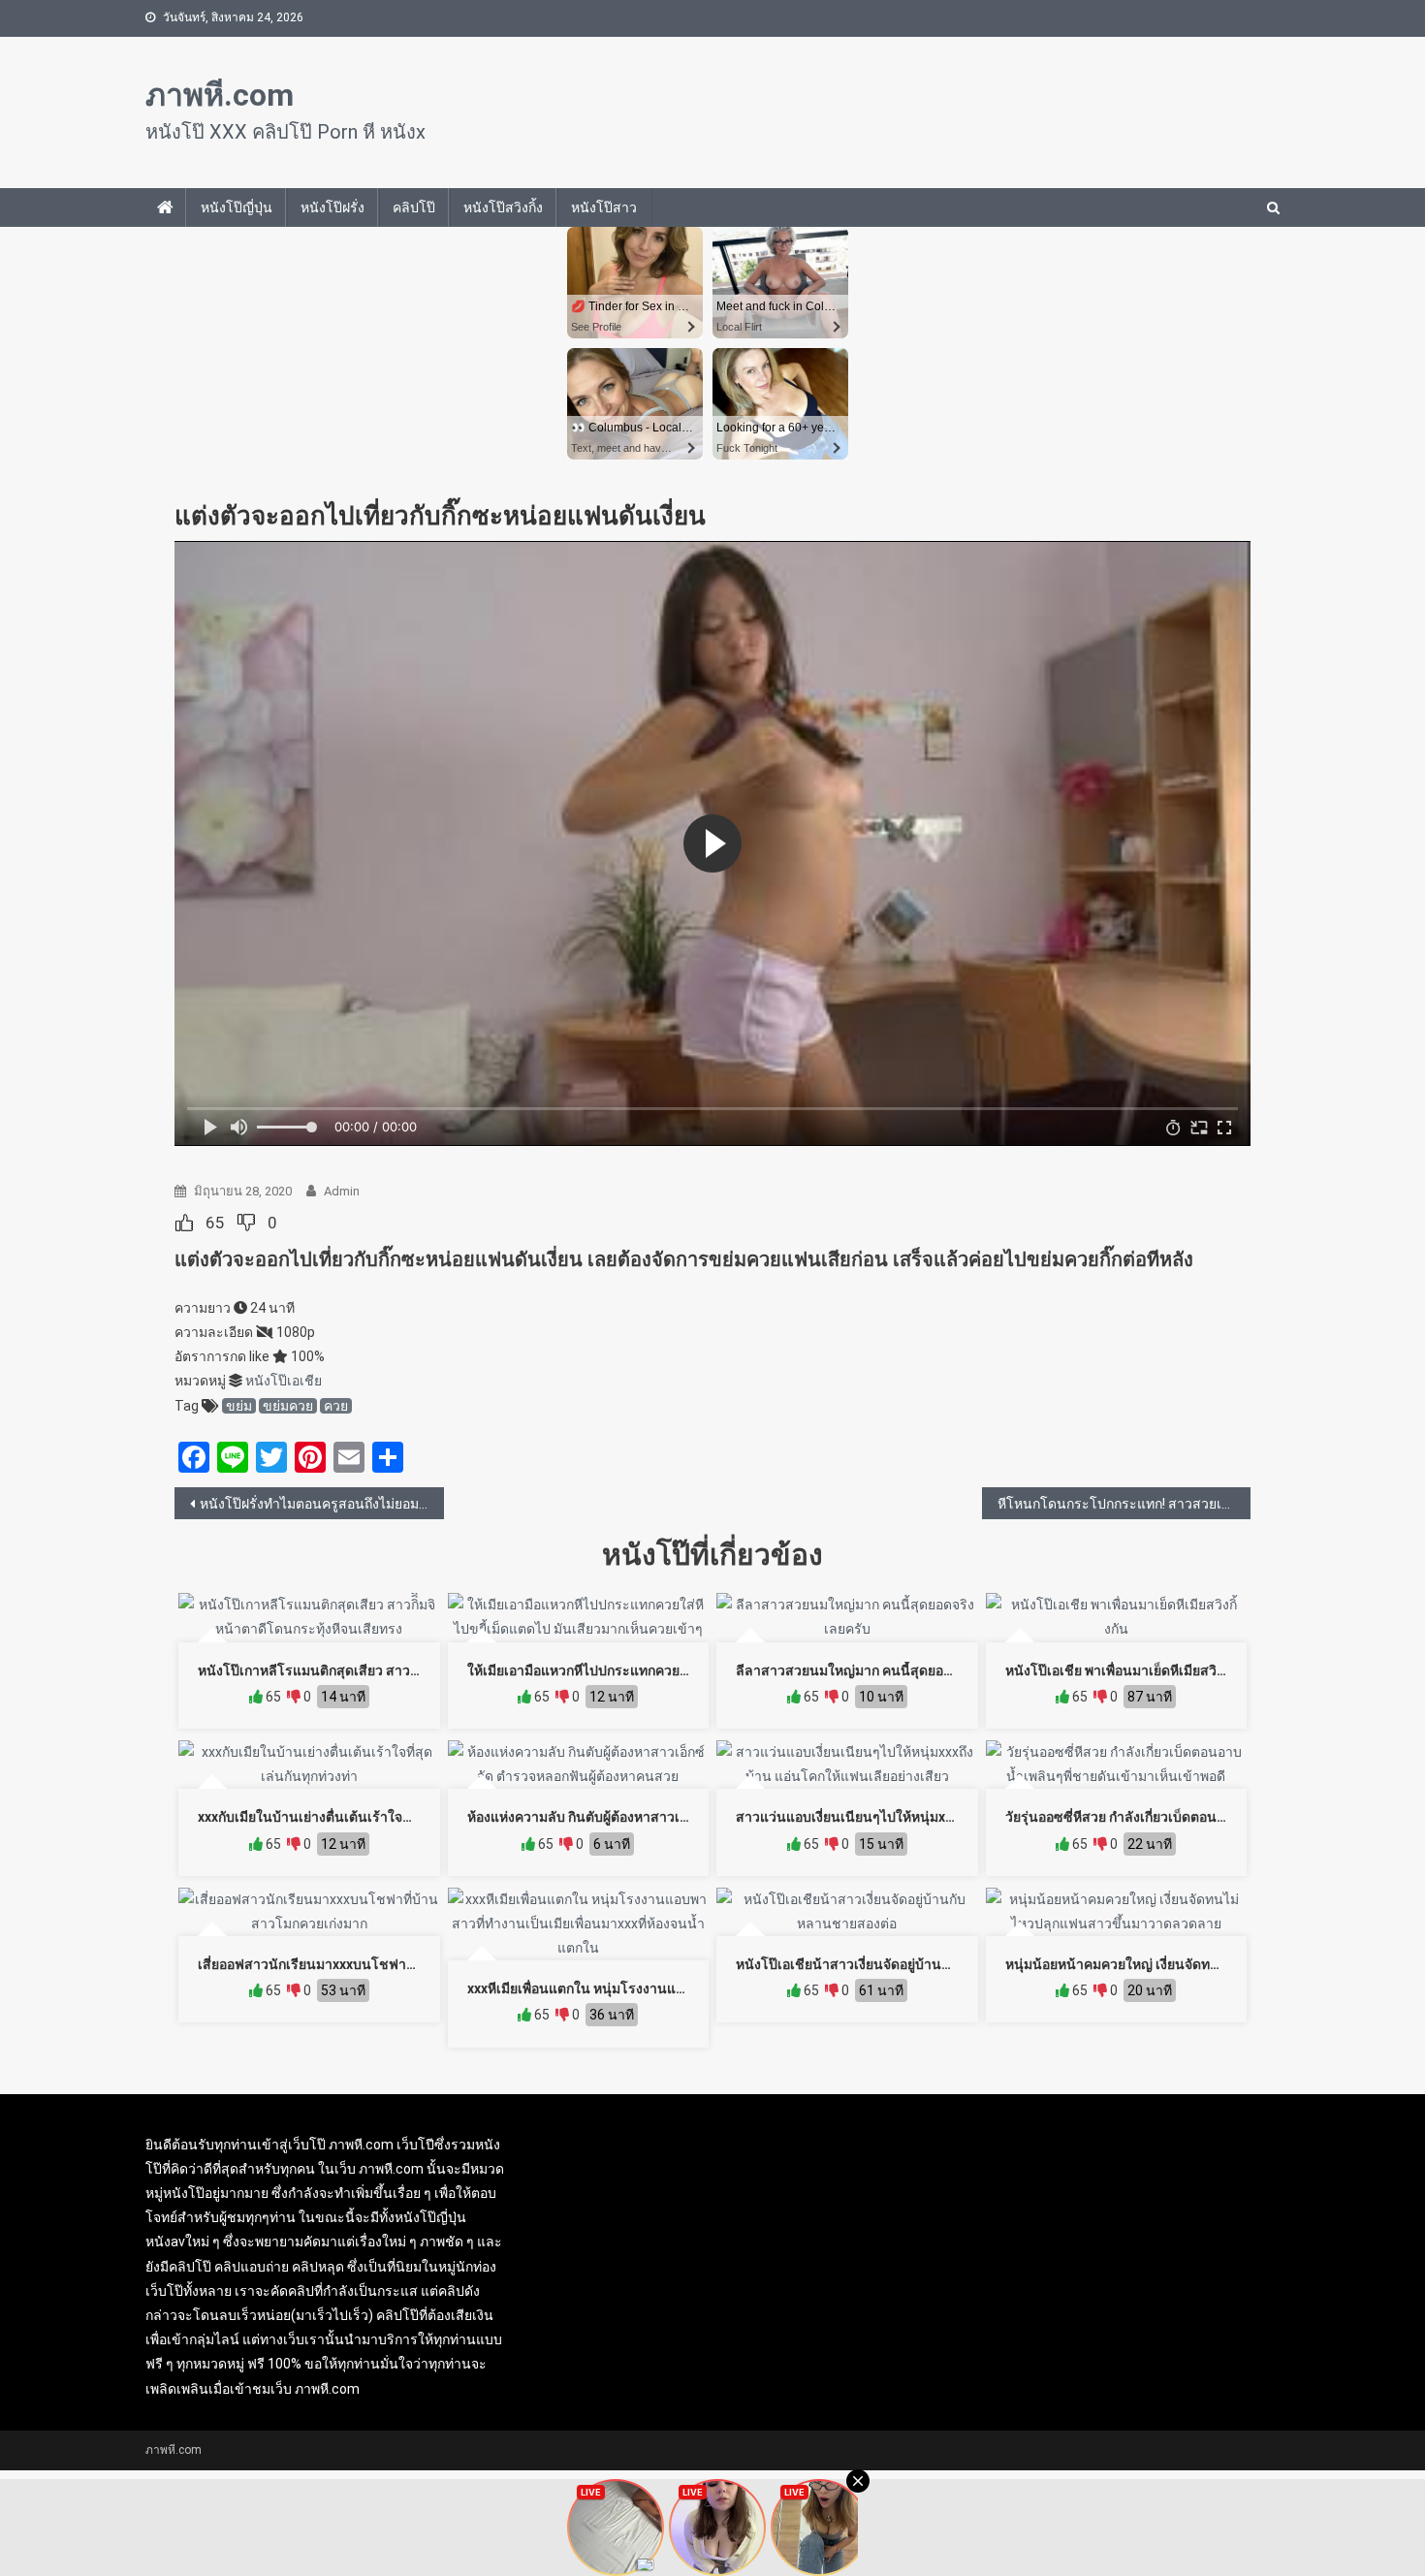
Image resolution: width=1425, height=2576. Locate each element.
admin (342, 1191)
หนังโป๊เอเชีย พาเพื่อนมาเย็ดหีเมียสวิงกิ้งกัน (1130, 1670)
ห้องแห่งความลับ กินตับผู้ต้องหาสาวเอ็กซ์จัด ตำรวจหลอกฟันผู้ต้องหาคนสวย (687, 1817)
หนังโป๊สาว (604, 207)
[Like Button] (184, 1223)
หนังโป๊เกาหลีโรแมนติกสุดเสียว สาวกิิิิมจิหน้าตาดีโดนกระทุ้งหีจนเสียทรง (410, 1670)
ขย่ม (239, 1406)
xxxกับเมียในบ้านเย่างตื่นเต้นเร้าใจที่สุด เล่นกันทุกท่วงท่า (363, 1817)
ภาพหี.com (220, 95)
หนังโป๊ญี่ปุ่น (237, 207)
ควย (336, 1406)
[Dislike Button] (246, 1223)
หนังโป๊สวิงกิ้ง (503, 207)
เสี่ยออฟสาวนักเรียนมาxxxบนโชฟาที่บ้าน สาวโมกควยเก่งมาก (379, 1964)
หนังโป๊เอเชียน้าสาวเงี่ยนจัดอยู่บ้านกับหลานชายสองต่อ (897, 1964)
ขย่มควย (288, 1406)
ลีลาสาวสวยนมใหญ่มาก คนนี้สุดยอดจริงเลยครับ (878, 1670)
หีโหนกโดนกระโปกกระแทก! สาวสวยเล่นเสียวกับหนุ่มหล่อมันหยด (1124, 1504)
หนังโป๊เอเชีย (284, 1381)
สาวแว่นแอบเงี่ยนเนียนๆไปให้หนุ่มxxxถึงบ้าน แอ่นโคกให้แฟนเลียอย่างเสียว (956, 1817)
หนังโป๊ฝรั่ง (332, 207)
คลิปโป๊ (414, 207)
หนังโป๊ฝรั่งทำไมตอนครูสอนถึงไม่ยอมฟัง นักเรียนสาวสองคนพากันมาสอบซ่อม (322, 1504)
